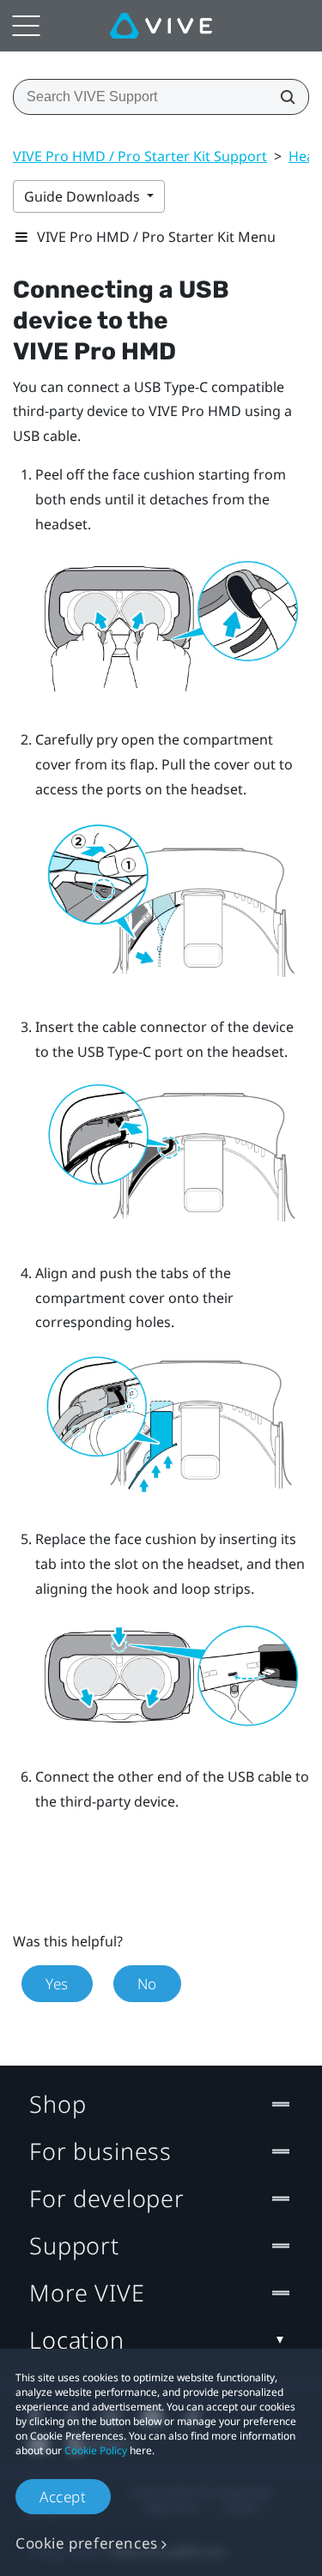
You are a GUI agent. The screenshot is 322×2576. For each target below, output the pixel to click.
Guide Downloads (84, 196)
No (147, 1984)
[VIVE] (161, 26)
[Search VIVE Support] (283, 97)
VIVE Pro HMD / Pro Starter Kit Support (140, 156)
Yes (57, 1984)
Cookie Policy (96, 2450)
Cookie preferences (87, 2543)
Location (77, 2340)
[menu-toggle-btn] (26, 26)
